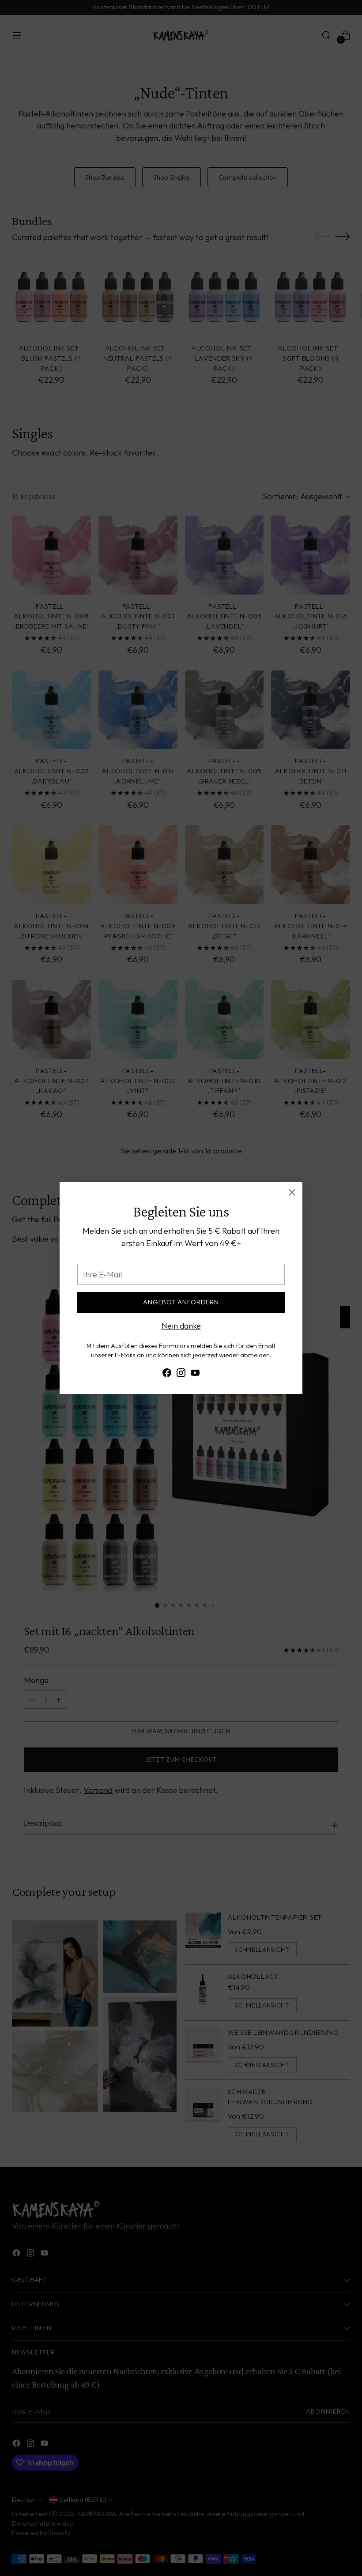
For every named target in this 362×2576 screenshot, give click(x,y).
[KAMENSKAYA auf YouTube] (195, 1375)
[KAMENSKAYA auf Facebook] (167, 1375)
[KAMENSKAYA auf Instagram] (181, 1375)
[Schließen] (292, 1192)
